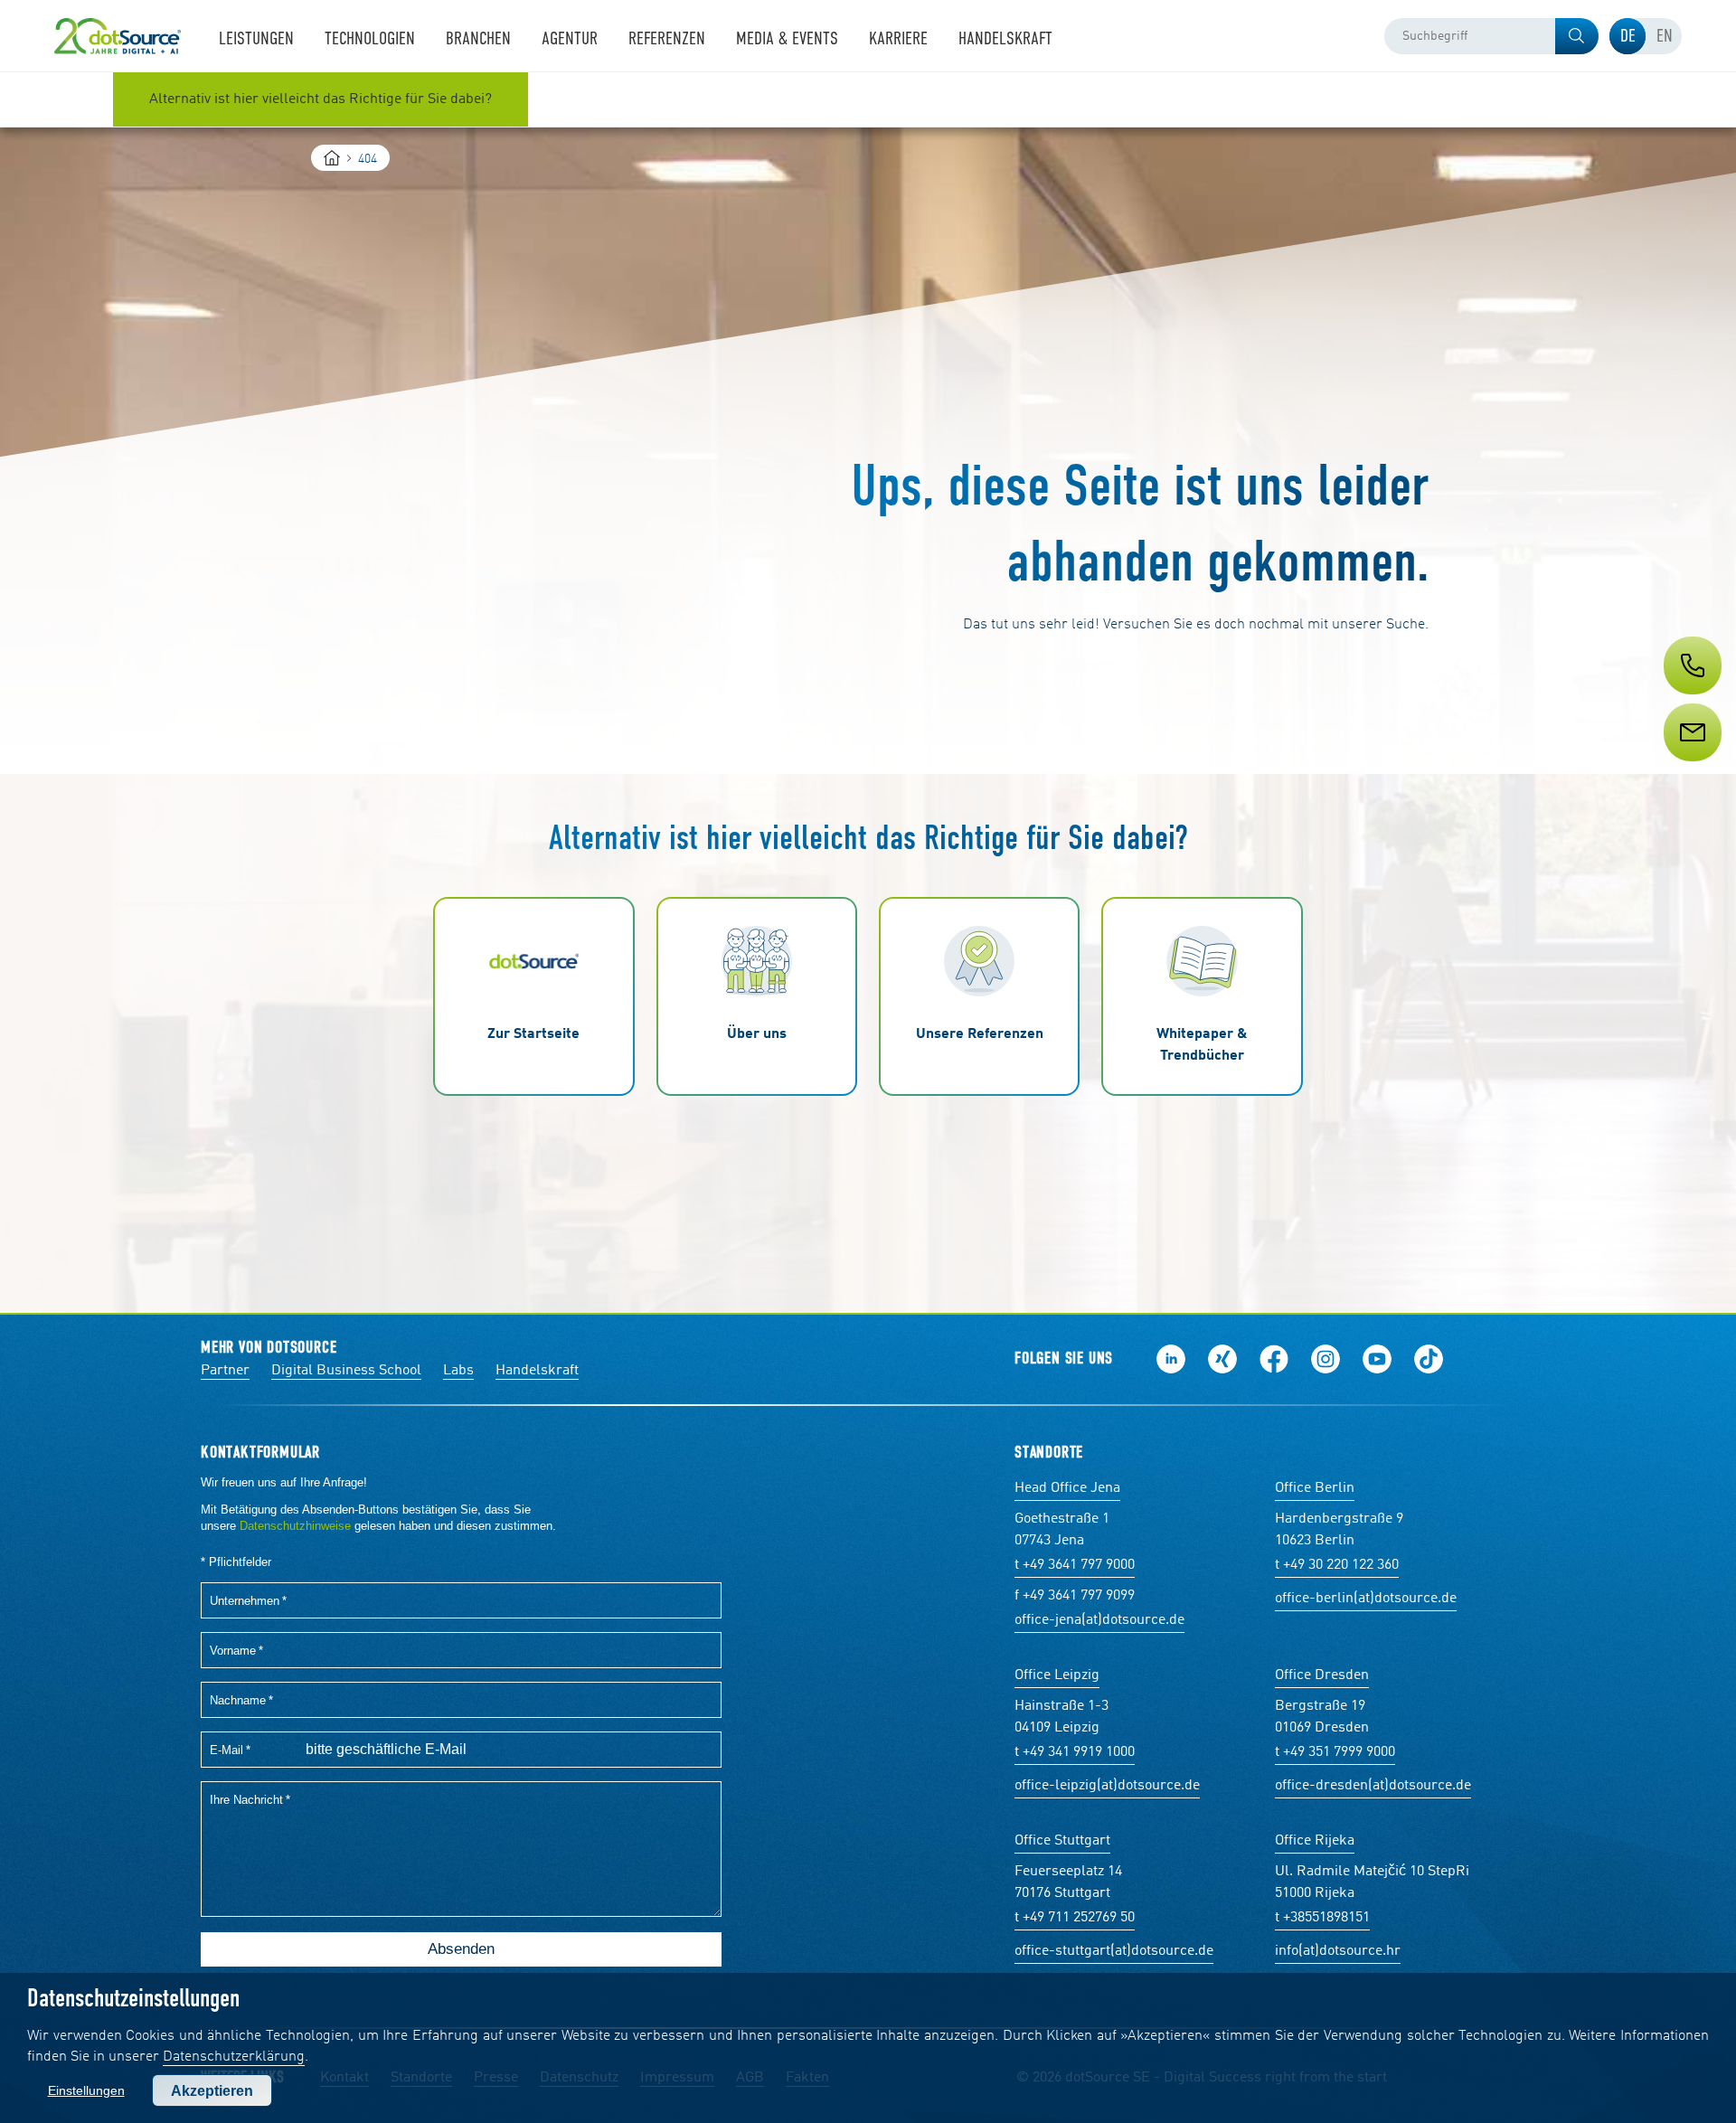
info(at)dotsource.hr (1338, 1951)
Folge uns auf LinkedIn (1171, 1359)
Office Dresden (1322, 1675)
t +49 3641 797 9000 (1075, 1565)
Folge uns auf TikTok (1429, 1359)
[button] (1577, 36)
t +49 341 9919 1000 (1075, 1752)
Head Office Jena (1067, 1488)
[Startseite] (332, 158)
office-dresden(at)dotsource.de (1373, 1786)
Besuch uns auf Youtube (1377, 1359)
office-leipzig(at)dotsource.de (1107, 1786)
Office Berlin (1315, 1488)
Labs (458, 1371)
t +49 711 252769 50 (1075, 1918)
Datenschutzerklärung (234, 2057)
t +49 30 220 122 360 (1337, 1565)
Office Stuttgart (1062, 1841)
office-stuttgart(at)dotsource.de (1114, 1951)
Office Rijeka (1315, 1841)
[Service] (1691, 766)
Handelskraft (537, 1371)
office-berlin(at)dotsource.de (1366, 1599)
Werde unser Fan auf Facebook (1274, 1359)
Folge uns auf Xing (1222, 1359)
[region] (868, 99)
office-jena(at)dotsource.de (1099, 1620)
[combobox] (1491, 36)
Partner (225, 1371)
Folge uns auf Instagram (1326, 1359)
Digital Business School (346, 1371)
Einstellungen (86, 2090)
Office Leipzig (1057, 1675)
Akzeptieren (212, 2091)
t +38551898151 (1322, 1918)
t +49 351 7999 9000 (1335, 1752)
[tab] (1627, 36)
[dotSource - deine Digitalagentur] (118, 36)
